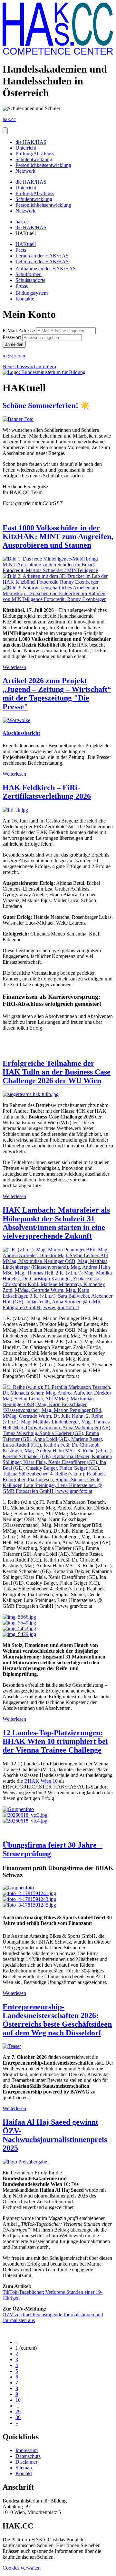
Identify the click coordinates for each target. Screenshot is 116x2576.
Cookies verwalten (22, 2568)
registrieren (14, 356)
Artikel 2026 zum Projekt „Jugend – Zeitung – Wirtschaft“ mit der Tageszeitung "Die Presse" (57, 694)
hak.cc (22, 222)
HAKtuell (26, 244)
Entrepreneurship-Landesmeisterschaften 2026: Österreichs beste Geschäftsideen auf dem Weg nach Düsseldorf (57, 2020)
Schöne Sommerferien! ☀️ (46, 405)
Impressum (27, 2450)
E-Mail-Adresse (19, 331)
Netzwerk (25, 171)
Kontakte (25, 299)
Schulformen (29, 274)
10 (18, 2400)
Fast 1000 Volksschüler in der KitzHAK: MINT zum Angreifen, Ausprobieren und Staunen (58, 536)
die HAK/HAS (31, 142)
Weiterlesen (14, 667)
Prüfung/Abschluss (35, 154)
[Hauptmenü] (5, 131)
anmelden (14, 344)
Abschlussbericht (21, 733)
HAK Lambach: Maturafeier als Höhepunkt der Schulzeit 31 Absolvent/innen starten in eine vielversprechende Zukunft (56, 1223)
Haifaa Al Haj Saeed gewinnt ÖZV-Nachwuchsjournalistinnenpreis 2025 (55, 2135)
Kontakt (24, 2473)
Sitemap (24, 2468)
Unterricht (26, 148)
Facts (21, 250)
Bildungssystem (32, 293)
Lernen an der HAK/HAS (42, 256)
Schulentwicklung (34, 159)
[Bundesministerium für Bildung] (44, 372)
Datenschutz (28, 2456)
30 (18, 2417)
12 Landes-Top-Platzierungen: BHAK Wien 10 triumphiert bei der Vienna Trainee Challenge (55, 1741)
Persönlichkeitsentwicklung (43, 165)
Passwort (12, 337)
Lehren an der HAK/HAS (42, 261)
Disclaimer (26, 2462)
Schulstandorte (30, 280)
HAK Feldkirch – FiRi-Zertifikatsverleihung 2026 (47, 792)
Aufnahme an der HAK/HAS (46, 269)
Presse (22, 286)
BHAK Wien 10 (41, 1781)
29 (18, 2411)
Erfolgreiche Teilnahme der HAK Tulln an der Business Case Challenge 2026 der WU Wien (57, 1072)
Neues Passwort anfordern (29, 366)
